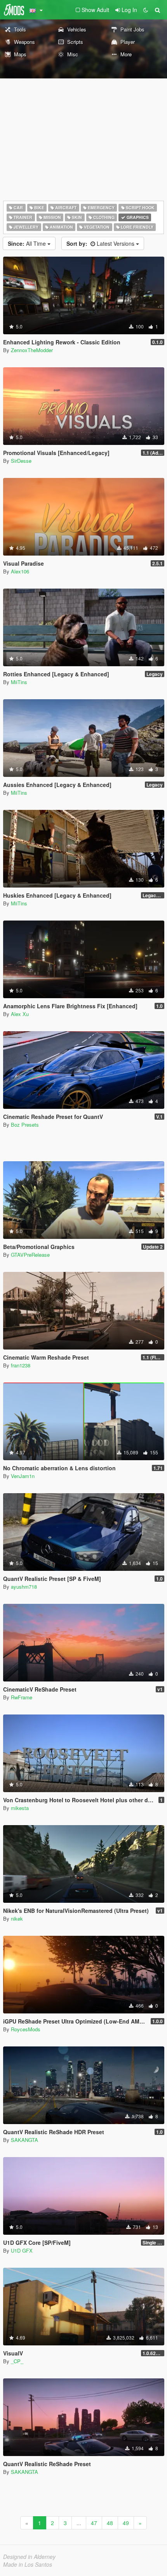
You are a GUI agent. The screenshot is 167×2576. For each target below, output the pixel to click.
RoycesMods (26, 2029)
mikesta (20, 1808)
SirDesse (21, 461)
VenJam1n (23, 1476)
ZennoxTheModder (32, 350)
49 (126, 2523)
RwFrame (22, 1697)
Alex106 (20, 571)
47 (94, 2523)
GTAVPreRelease (30, 1255)
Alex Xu (20, 1014)
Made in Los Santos (28, 2564)
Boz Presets (25, 1125)
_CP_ (17, 2361)
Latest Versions (101, 243)
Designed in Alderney (29, 2557)
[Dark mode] (146, 10)
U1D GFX (22, 2250)
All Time (28, 243)
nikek (17, 1919)
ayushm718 (24, 1587)
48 (110, 2523)
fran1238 (21, 1365)
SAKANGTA (24, 2140)
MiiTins (19, 682)
